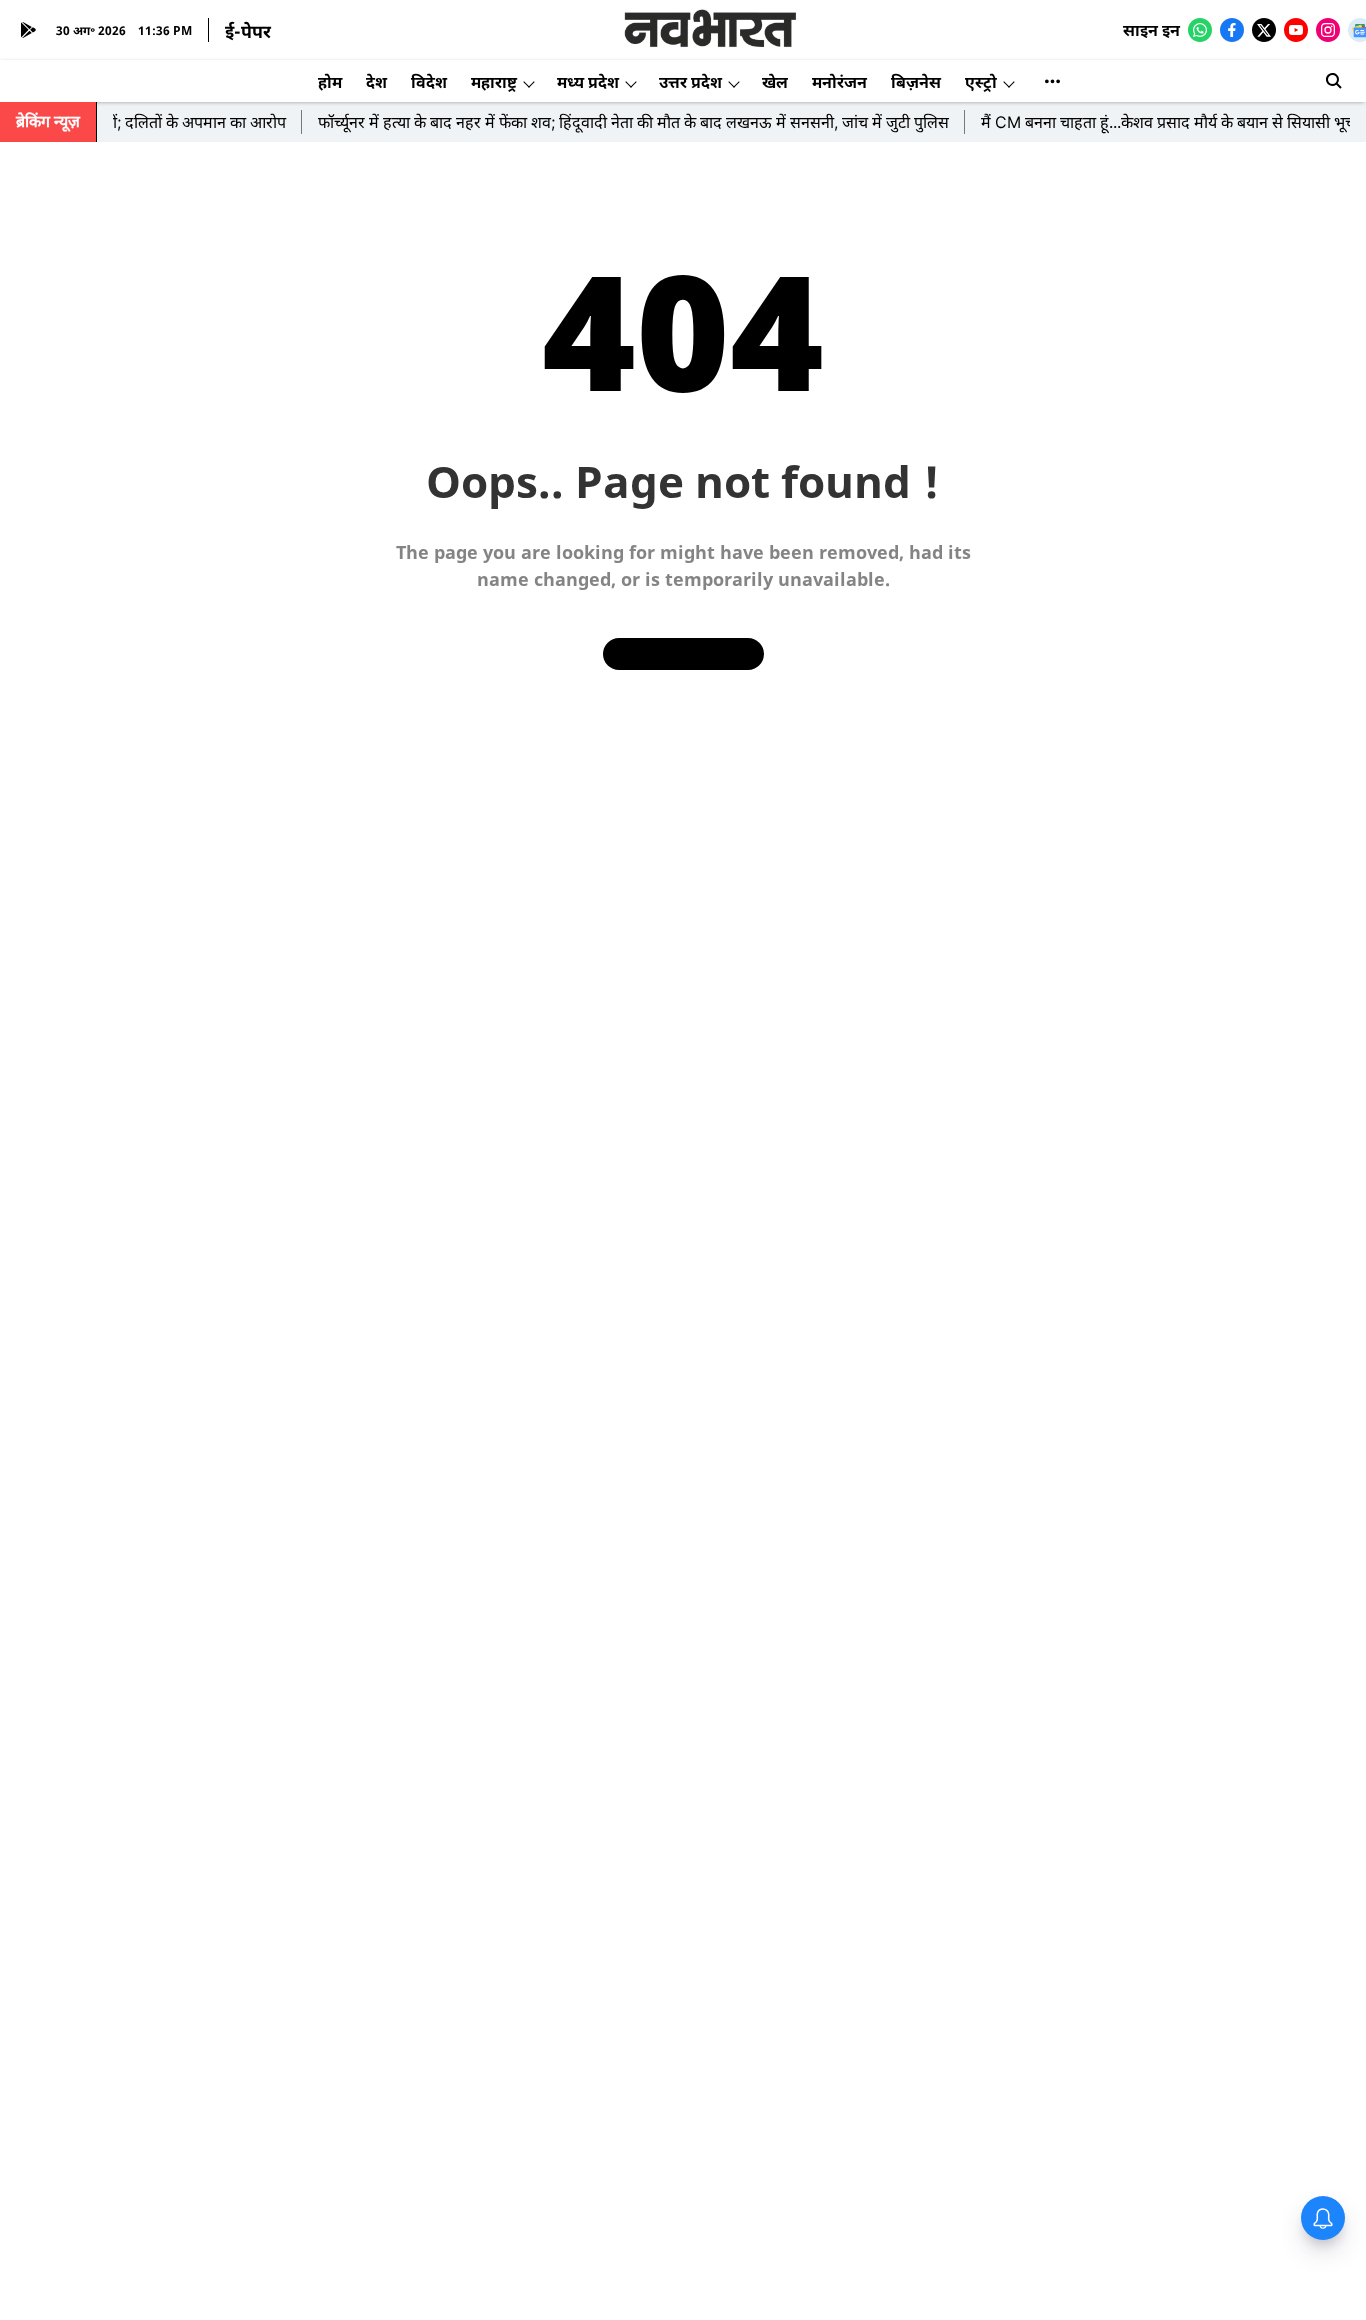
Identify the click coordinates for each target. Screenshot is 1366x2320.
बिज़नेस (916, 82)
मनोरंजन (839, 82)
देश (376, 82)
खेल (775, 82)
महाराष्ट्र (494, 82)
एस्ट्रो (981, 82)
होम (330, 82)
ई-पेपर (248, 31)
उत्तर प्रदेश (690, 82)
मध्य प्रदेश (588, 82)
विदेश (429, 82)
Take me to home (683, 653)
